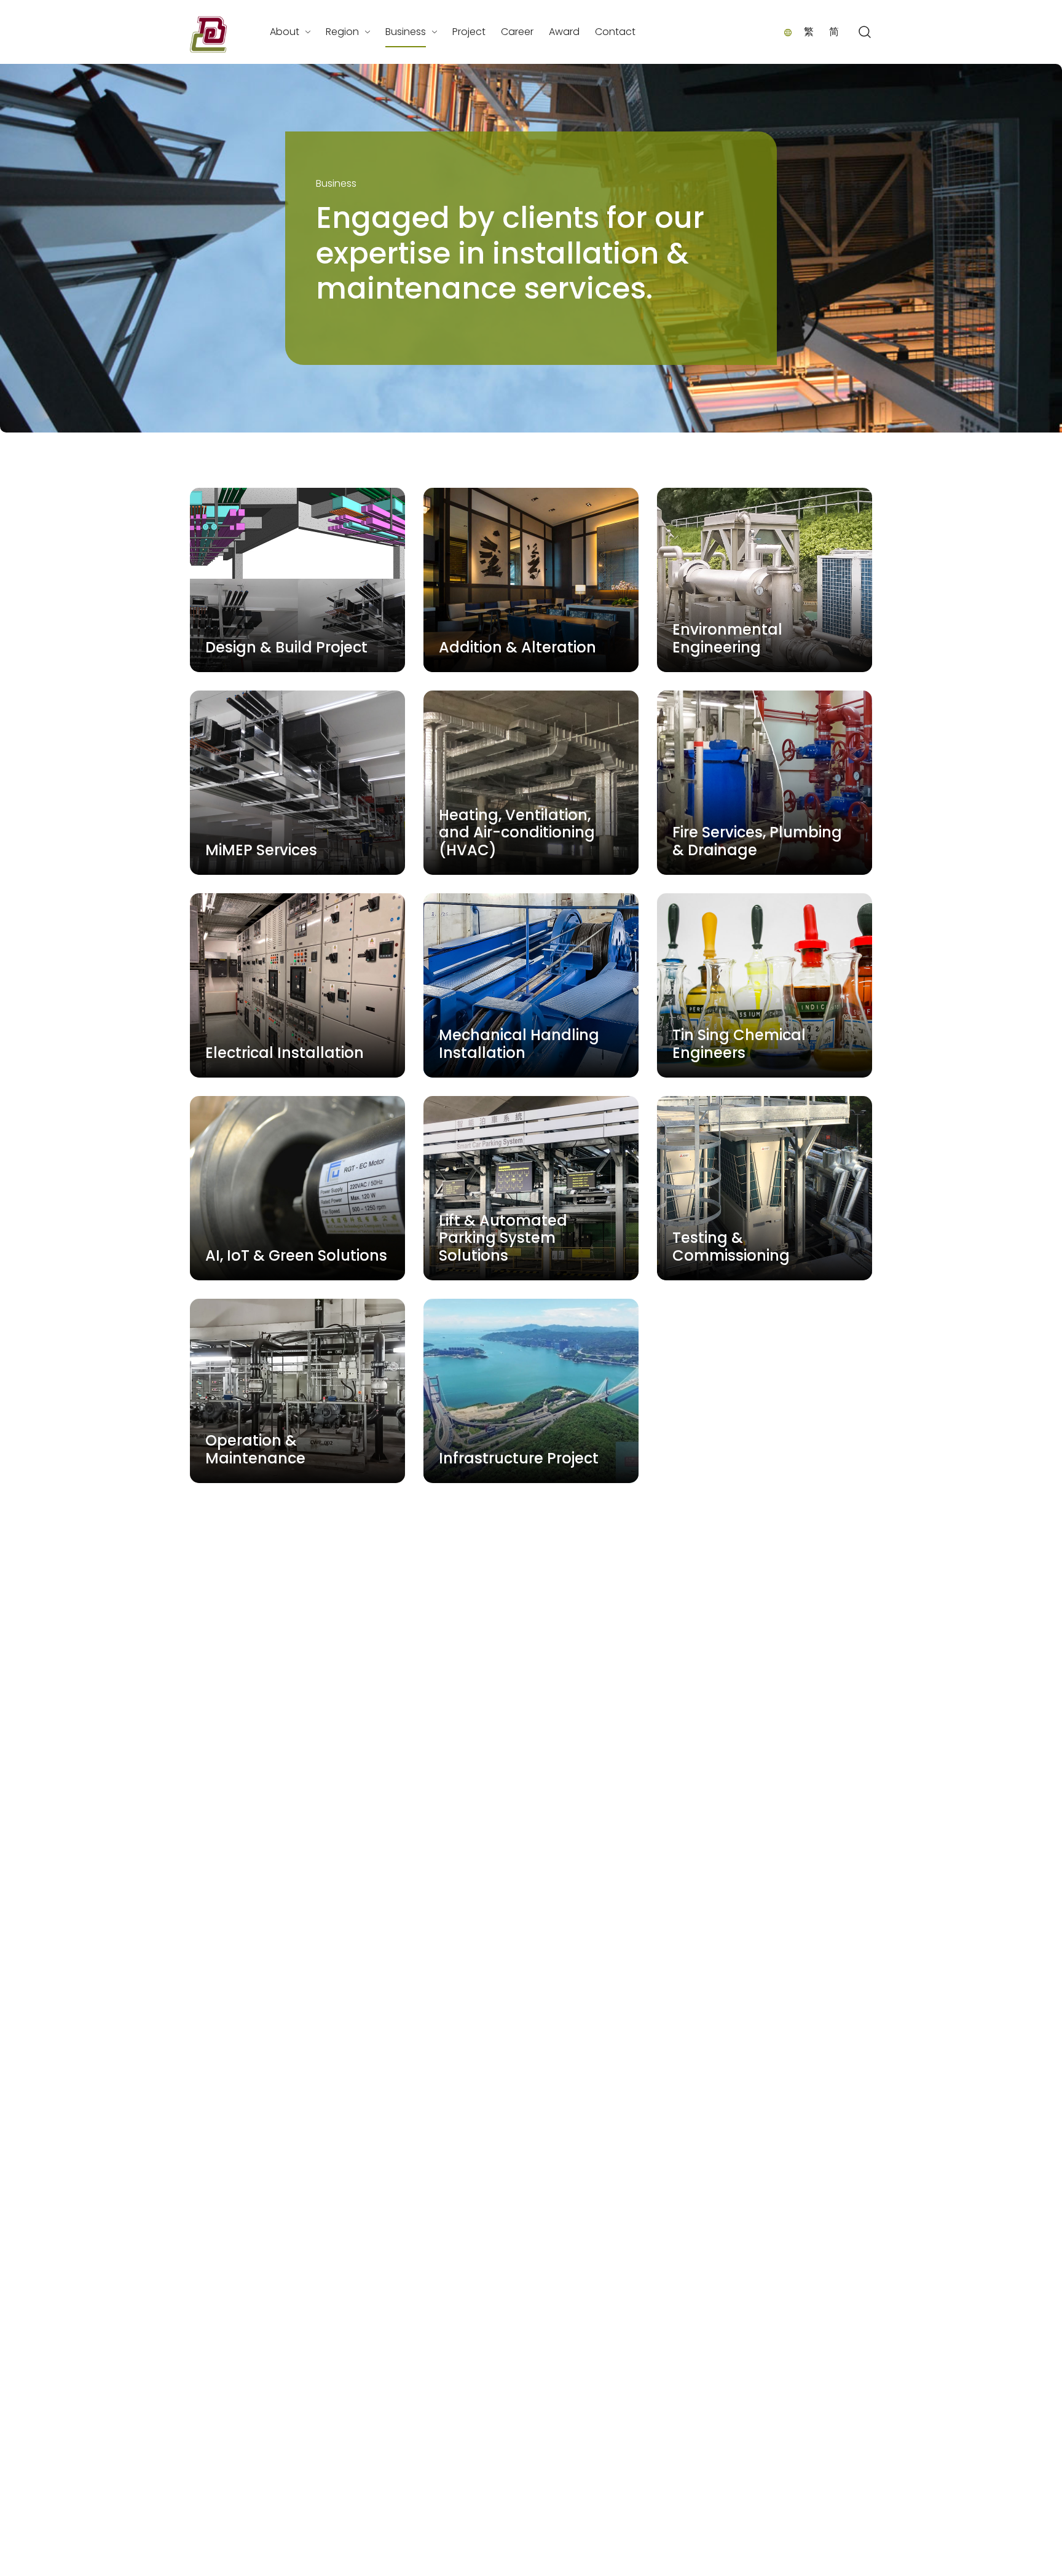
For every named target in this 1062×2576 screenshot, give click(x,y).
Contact (615, 32)
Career (517, 32)
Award (564, 32)
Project (469, 32)
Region (342, 32)
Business (406, 32)
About (285, 32)
